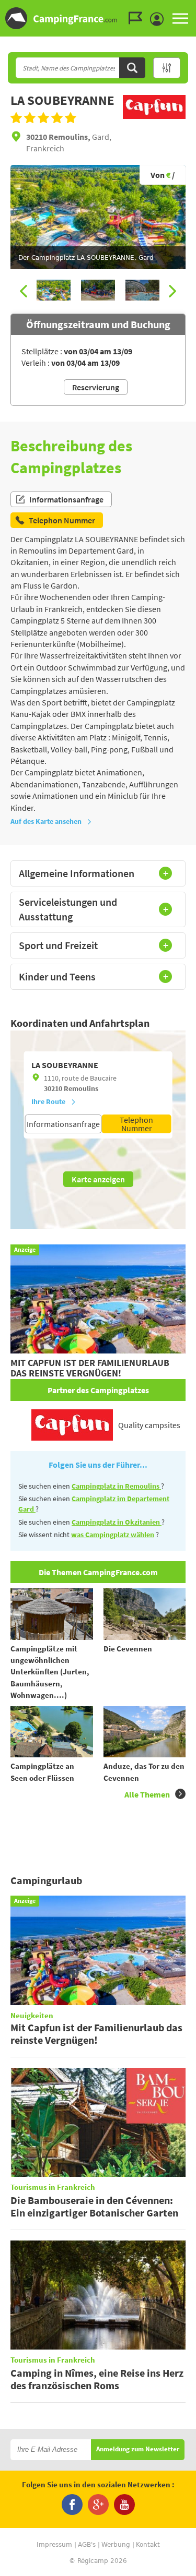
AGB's (87, 2545)
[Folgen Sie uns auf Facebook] (72, 2505)
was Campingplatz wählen (113, 1535)
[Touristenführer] (138, 18)
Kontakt (148, 2545)
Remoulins (81, 1088)
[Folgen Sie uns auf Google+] (98, 2505)
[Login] (159, 19)
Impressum (54, 2545)
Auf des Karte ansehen (46, 821)
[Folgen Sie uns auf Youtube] (124, 2505)
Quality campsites (149, 1425)
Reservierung (96, 387)
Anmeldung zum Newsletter (138, 2449)
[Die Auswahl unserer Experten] (154, 119)
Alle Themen (147, 1794)
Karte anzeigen (98, 1179)
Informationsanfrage (66, 499)
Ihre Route (48, 1101)
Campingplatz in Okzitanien (117, 1522)
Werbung (116, 2545)
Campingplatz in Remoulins (116, 1486)
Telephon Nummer (136, 1124)
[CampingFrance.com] (98, 18)
